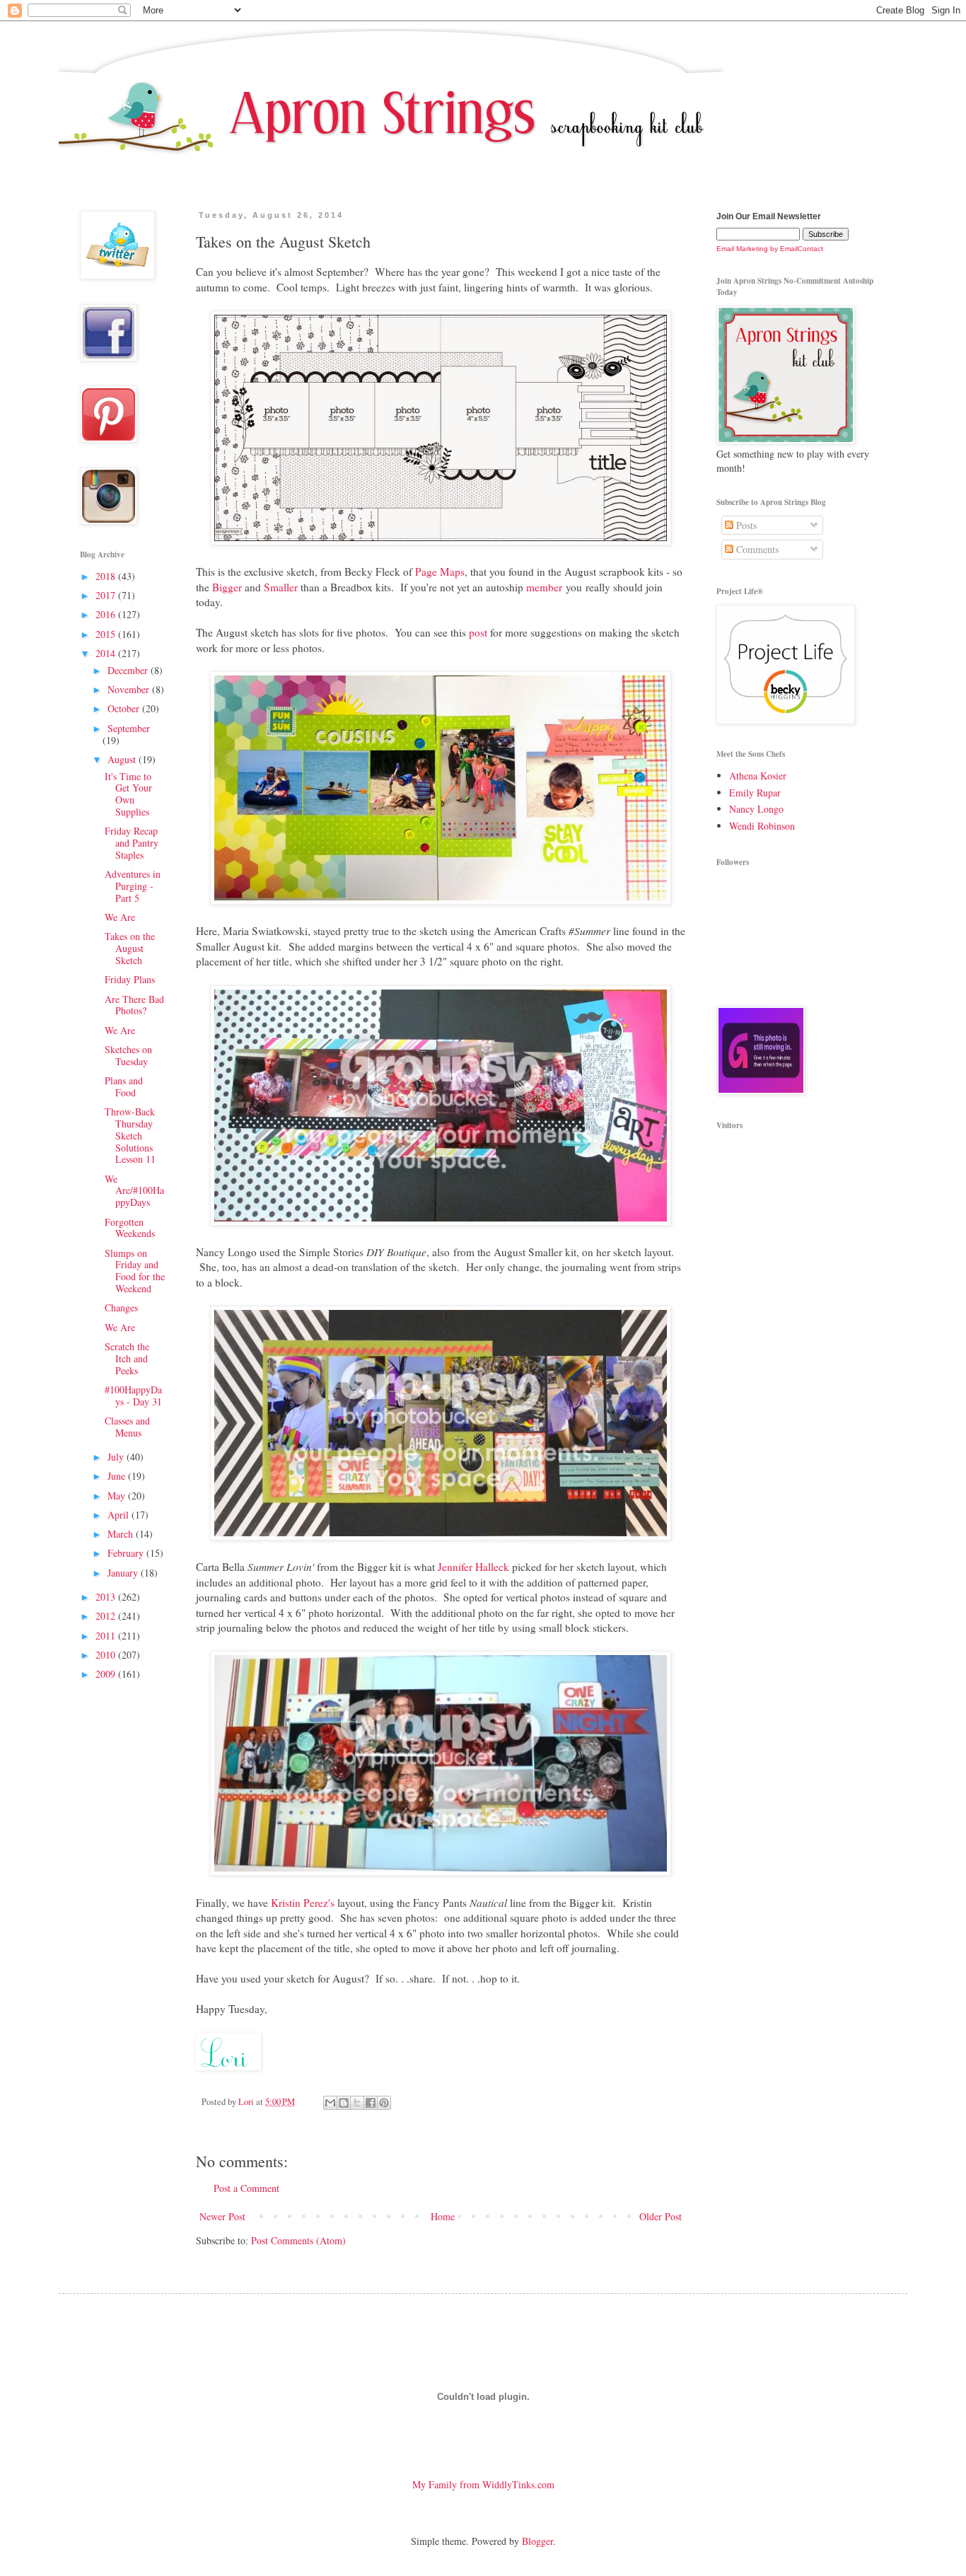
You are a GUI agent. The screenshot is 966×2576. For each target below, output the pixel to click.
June (118, 1476)
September (129, 728)
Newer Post (222, 2216)
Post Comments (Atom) (298, 2240)
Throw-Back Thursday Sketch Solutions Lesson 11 (130, 1135)
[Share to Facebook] (371, 2103)
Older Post (661, 2216)
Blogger (537, 2541)
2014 (107, 653)
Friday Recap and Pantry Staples (132, 843)
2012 (107, 1616)
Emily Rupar (755, 793)
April (120, 1515)
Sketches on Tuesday (128, 1055)
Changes (121, 1307)
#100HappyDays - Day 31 (133, 1396)
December (129, 670)
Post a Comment (246, 2188)
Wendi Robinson (762, 826)
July (117, 1457)
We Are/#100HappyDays (134, 1191)
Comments (756, 549)
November (130, 689)
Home (443, 2216)
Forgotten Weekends (130, 1228)
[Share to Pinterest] (384, 2103)
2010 (107, 1655)
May (118, 1496)
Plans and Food (124, 1086)
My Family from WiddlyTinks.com (483, 2484)
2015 (107, 634)
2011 (107, 1636)
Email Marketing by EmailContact (770, 249)
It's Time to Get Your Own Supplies (128, 794)
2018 (107, 576)
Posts (745, 525)
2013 (107, 1597)
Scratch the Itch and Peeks (127, 1358)
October (125, 708)
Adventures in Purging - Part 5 (133, 886)
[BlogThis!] (344, 2103)
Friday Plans (130, 979)
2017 (107, 595)
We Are (120, 917)
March (122, 1534)
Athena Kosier (758, 776)
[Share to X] (357, 2103)
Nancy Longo (756, 809)
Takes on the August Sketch (130, 948)
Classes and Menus (127, 1427)
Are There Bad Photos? (134, 1005)
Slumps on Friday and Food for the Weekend (135, 1271)
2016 (107, 614)
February (127, 1553)
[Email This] (330, 2103)
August (123, 759)
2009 (107, 1674)
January (124, 1573)
